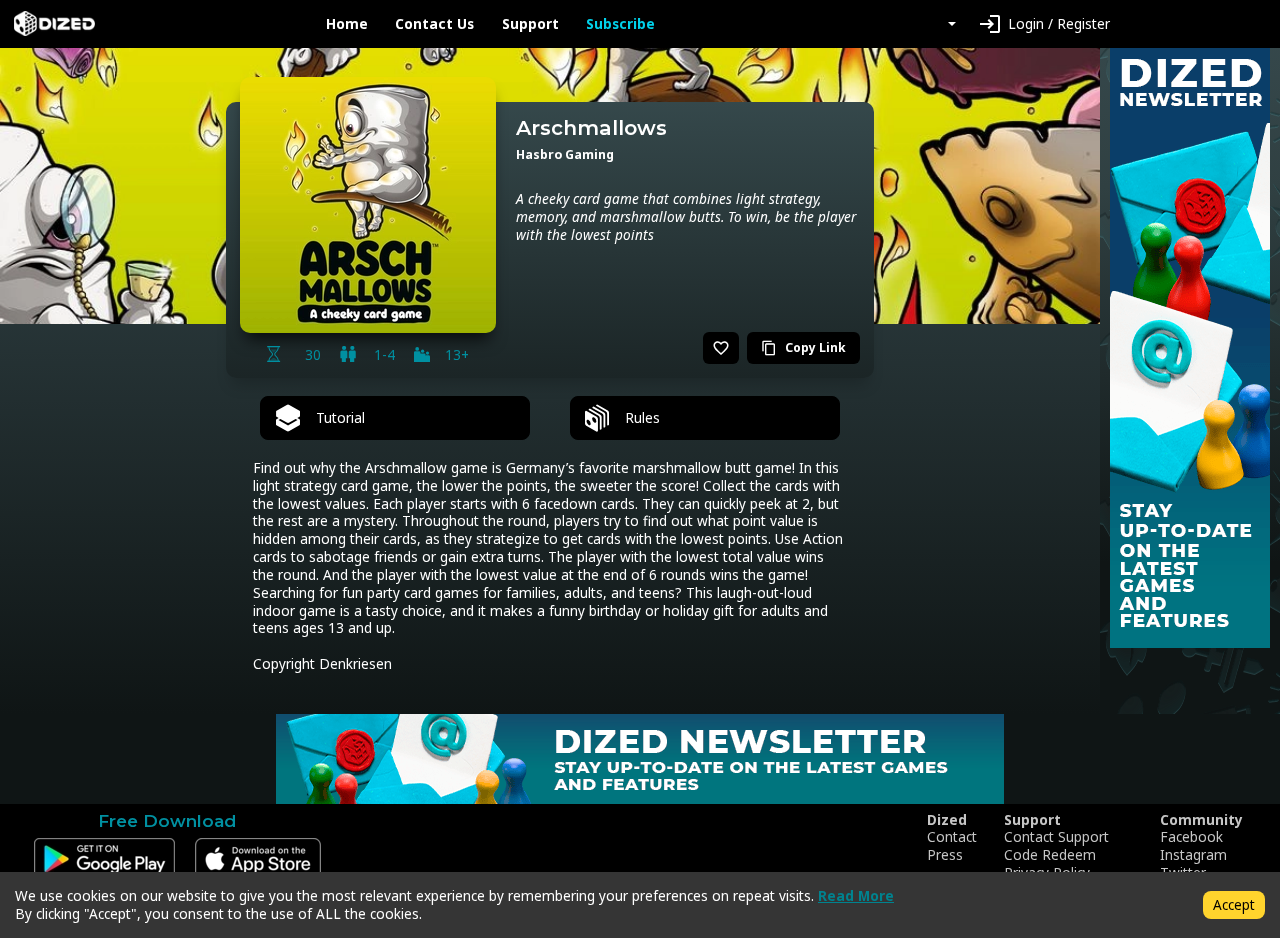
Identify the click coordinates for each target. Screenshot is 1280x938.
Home (347, 24)
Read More (856, 895)
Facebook (1191, 837)
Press (945, 855)
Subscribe (620, 24)
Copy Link (803, 347)
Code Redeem (1050, 855)
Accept (1234, 904)
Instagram (1193, 855)
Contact (952, 837)
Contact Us (434, 24)
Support (530, 24)
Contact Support (1056, 837)
